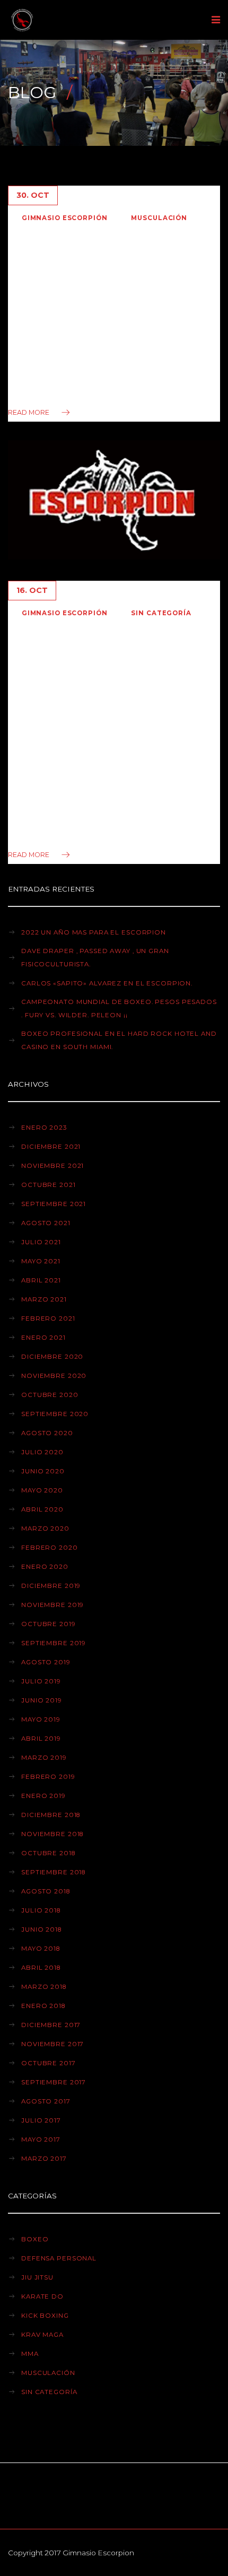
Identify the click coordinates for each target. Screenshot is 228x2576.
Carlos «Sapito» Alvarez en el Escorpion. (107, 983)
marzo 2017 (44, 2159)
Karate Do (42, 2296)
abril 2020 (42, 1509)
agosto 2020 (47, 1433)
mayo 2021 (41, 1261)
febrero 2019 (48, 1777)
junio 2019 (42, 1700)
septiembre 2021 (54, 1204)
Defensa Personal (59, 2258)
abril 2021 (41, 1280)
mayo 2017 (41, 2140)
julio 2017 (41, 2120)
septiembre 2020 (55, 1414)
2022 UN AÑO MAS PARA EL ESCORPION (94, 932)
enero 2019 (43, 1796)
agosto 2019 (46, 1662)
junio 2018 (41, 1929)
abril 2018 (41, 1968)
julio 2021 (41, 1242)
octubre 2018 (48, 1853)
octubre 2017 (49, 2063)
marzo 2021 (44, 1299)
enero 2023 (44, 1128)
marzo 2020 (45, 1529)
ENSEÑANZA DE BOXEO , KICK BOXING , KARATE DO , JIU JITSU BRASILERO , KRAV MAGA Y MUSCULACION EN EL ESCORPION (108, 683)
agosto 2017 (46, 2101)
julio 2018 (41, 1910)
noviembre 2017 (52, 2044)
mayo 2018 (41, 1949)
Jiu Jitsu (37, 2277)
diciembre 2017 (51, 2025)
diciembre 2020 (52, 1357)
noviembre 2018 (52, 1834)
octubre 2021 (49, 1185)
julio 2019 (41, 1681)
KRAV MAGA (42, 2335)
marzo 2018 (44, 1987)
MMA (30, 2354)
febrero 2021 (48, 1318)
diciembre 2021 (51, 1147)
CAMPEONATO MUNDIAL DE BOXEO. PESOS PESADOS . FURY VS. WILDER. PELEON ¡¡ (119, 1008)
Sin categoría (161, 613)
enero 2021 (43, 1338)
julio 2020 (42, 1452)
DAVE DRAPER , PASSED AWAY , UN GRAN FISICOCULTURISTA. (95, 958)
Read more (29, 412)
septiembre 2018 (53, 1872)
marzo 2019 (44, 1758)
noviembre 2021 (52, 1166)
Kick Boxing (45, 2316)
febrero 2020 (50, 1548)
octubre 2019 (49, 1624)
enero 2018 (43, 2006)
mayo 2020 (42, 1490)
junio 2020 (43, 1471)
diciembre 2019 (51, 1586)
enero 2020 (45, 1567)
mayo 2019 (41, 1719)
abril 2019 (41, 1739)
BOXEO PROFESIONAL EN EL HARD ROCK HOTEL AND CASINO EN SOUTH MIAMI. (119, 1040)
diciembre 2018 (51, 1815)
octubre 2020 (50, 1395)
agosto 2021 (46, 1223)
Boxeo (35, 2239)
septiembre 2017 (54, 2082)
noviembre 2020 (54, 1376)
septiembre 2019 (54, 1643)
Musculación (159, 218)
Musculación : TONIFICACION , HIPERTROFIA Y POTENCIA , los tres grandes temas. (105, 271)
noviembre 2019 (52, 1605)
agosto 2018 (46, 1891)
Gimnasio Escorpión (65, 218)
